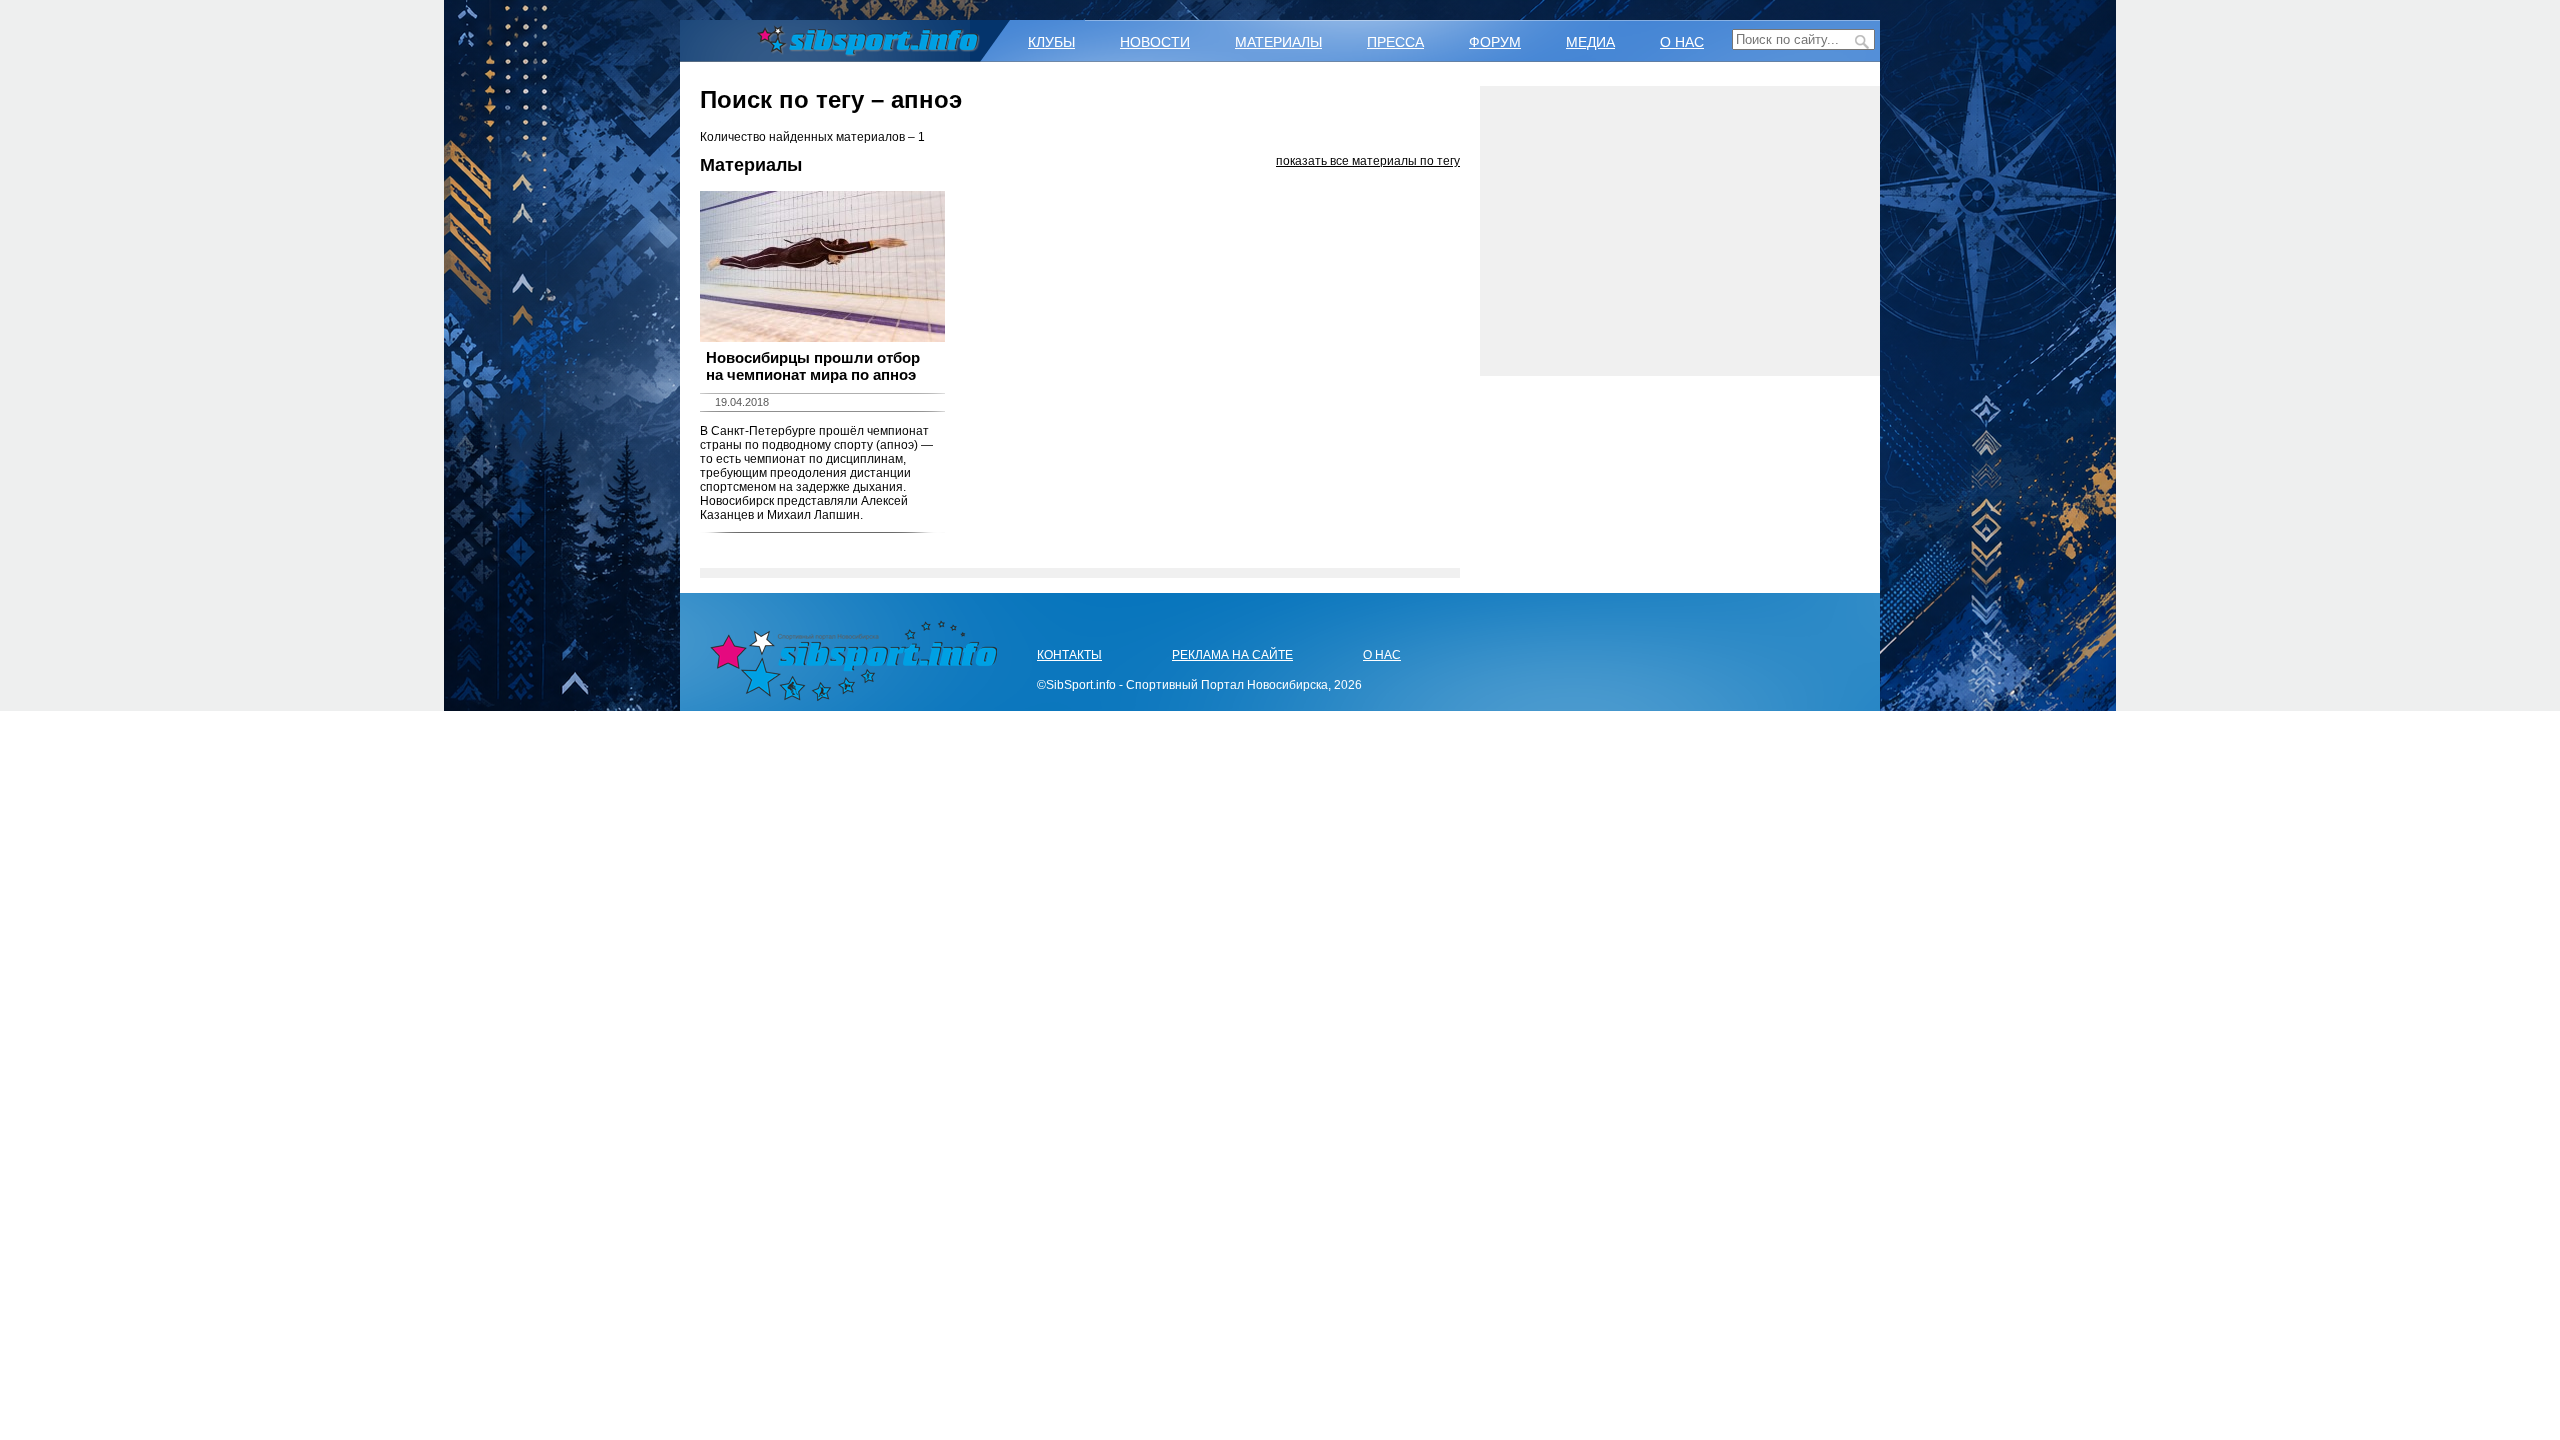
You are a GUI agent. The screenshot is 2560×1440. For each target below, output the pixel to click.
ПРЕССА (1395, 42)
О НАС (1682, 42)
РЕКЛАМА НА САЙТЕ (1232, 655)
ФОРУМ (1495, 42)
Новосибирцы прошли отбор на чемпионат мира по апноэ (813, 366)
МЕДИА (1590, 42)
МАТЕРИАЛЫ (1278, 42)
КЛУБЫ (1051, 42)
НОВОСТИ (1155, 42)
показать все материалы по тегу (1368, 161)
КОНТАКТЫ (1069, 655)
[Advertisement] (1680, 231)
